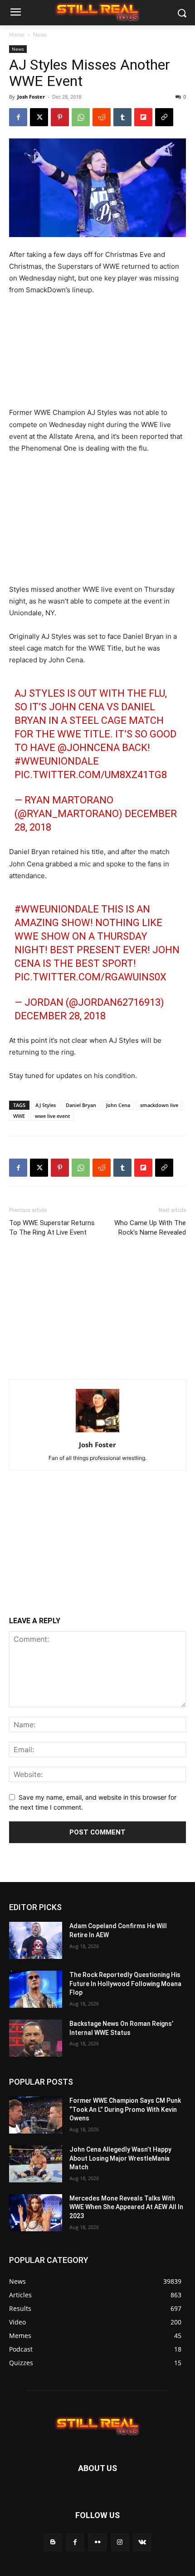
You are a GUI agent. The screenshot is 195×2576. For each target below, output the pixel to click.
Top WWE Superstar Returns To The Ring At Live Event (52, 1228)
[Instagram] (120, 2542)
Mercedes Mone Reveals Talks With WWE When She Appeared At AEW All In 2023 (126, 2207)
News (40, 35)
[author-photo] (97, 1432)
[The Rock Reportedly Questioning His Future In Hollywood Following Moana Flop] (36, 1989)
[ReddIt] (102, 117)
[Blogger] (53, 2542)
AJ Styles (46, 1105)
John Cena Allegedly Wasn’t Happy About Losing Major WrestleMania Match (120, 2158)
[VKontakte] (142, 2542)
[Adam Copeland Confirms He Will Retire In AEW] (36, 1940)
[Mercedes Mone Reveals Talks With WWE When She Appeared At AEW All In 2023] (36, 2213)
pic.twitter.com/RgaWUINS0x (90, 977)
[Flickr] (97, 2542)
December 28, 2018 (60, 1016)
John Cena (118, 1105)
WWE (19, 1116)
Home (17, 35)
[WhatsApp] (81, 117)
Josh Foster (31, 97)
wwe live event (52, 1116)
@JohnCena (89, 748)
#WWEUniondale (57, 761)
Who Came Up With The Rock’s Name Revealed (150, 1228)
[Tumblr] (122, 117)
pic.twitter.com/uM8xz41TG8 (91, 775)
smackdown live (159, 1105)
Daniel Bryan (81, 1105)
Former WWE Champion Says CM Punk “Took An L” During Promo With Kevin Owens (125, 2109)
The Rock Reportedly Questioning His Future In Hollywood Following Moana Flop (125, 1984)
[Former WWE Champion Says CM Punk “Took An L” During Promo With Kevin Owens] (36, 2115)
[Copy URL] (164, 117)
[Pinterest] (60, 117)
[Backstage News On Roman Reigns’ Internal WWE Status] (36, 2038)
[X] (39, 117)
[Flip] (143, 117)
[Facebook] (18, 117)
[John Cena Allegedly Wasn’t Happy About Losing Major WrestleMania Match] (36, 2164)
